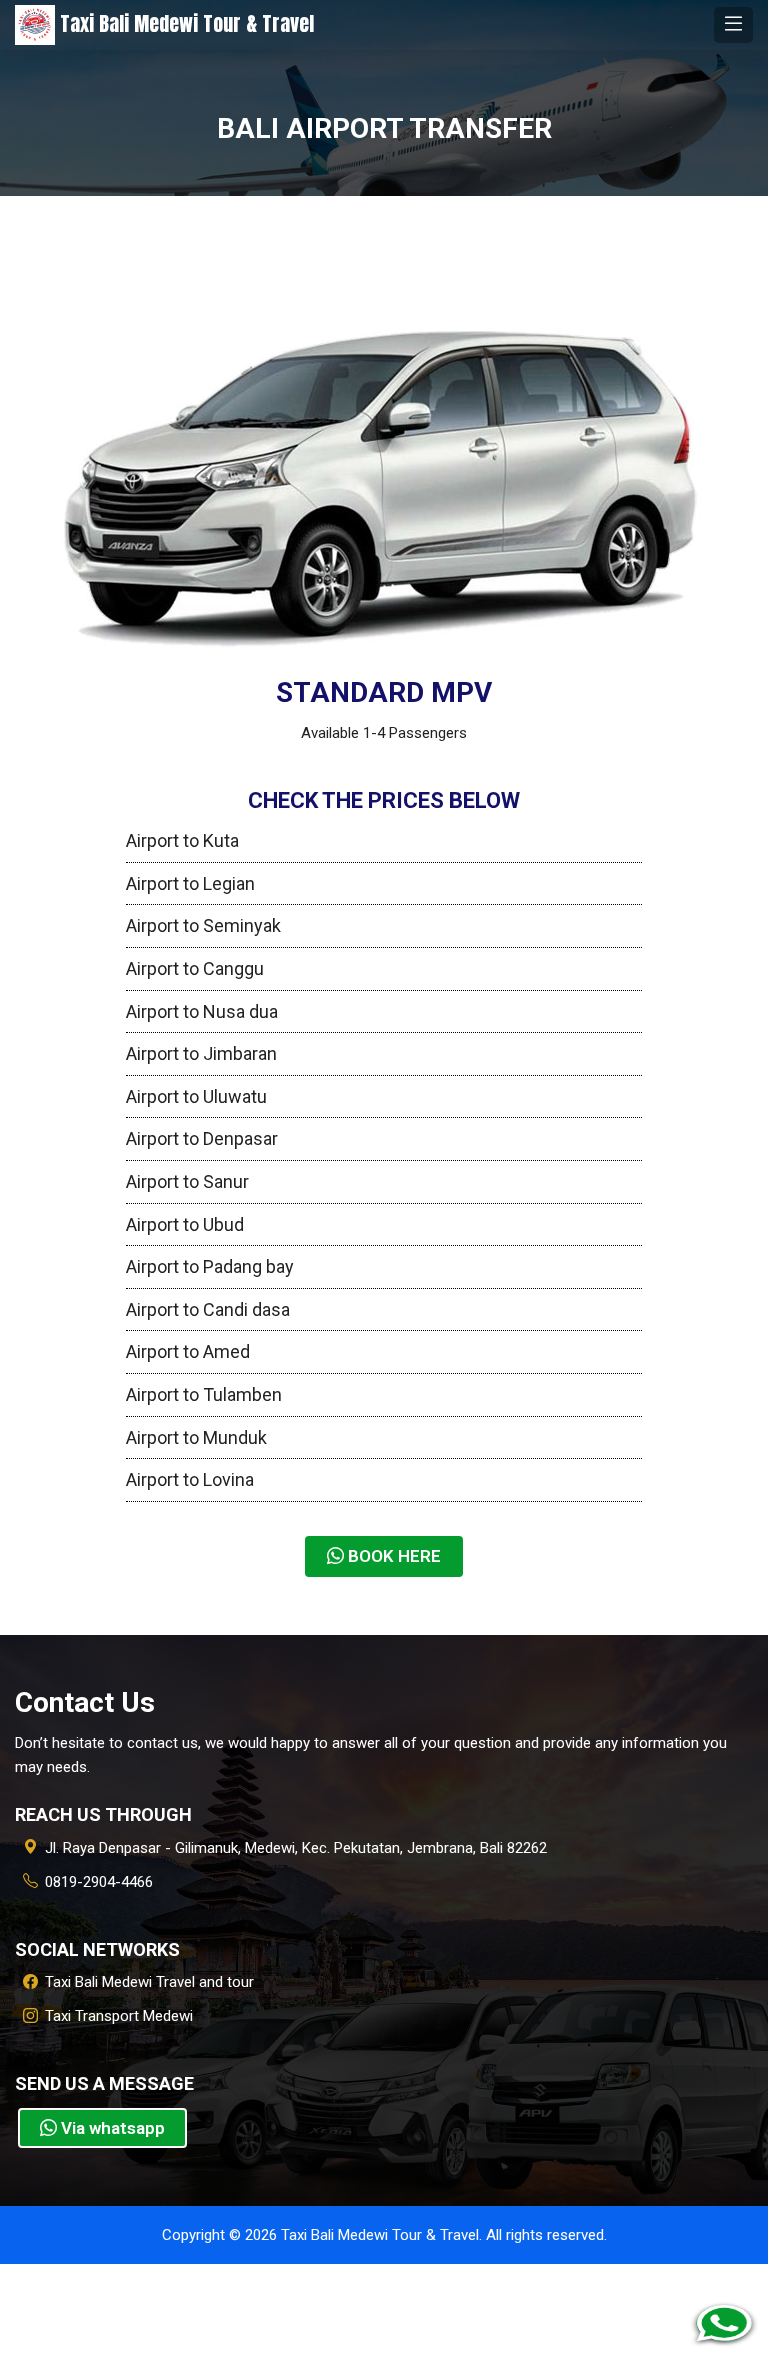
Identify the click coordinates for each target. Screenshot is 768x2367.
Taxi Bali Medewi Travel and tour (149, 1982)
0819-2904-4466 (99, 1882)
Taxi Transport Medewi (119, 2016)
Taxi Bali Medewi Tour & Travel (184, 23)
